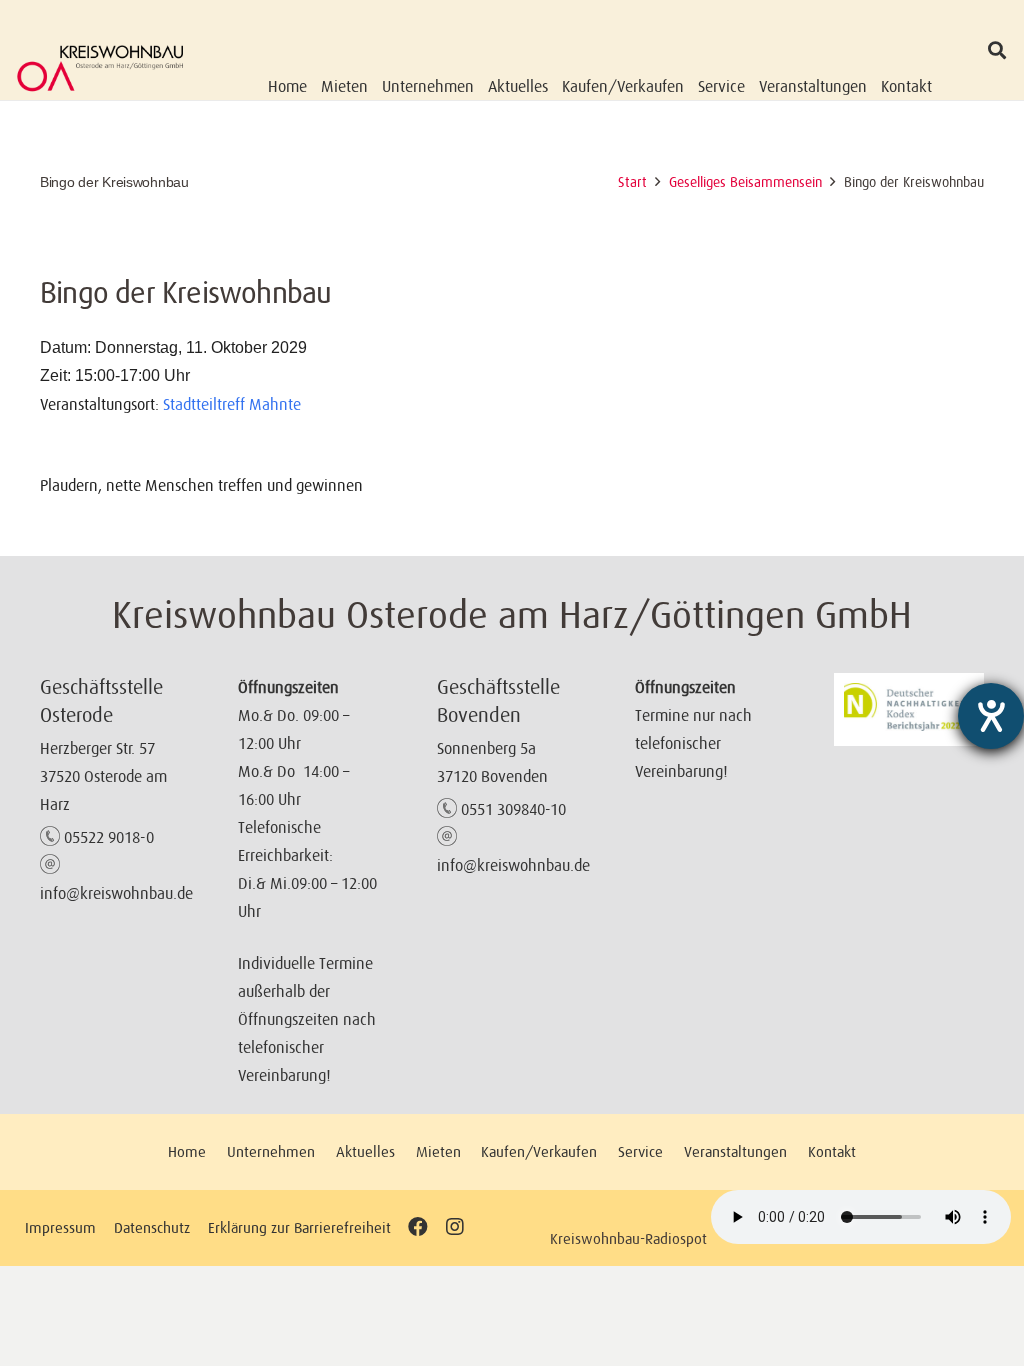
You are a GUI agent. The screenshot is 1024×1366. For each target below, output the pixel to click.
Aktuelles (365, 1151)
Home (187, 1151)
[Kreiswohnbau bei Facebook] (418, 1227)
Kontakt (832, 1151)
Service (640, 1151)
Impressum (60, 1227)
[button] (997, 50)
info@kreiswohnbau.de (116, 893)
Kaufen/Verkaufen (539, 1151)
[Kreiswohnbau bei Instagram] (454, 1227)
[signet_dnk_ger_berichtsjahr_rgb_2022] (909, 709)
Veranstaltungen (735, 1151)
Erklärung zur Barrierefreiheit (299, 1227)
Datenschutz (152, 1227)
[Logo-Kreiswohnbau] (100, 68)
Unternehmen (271, 1151)
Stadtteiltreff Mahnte (232, 404)
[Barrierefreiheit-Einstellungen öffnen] (991, 716)
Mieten (438, 1151)
